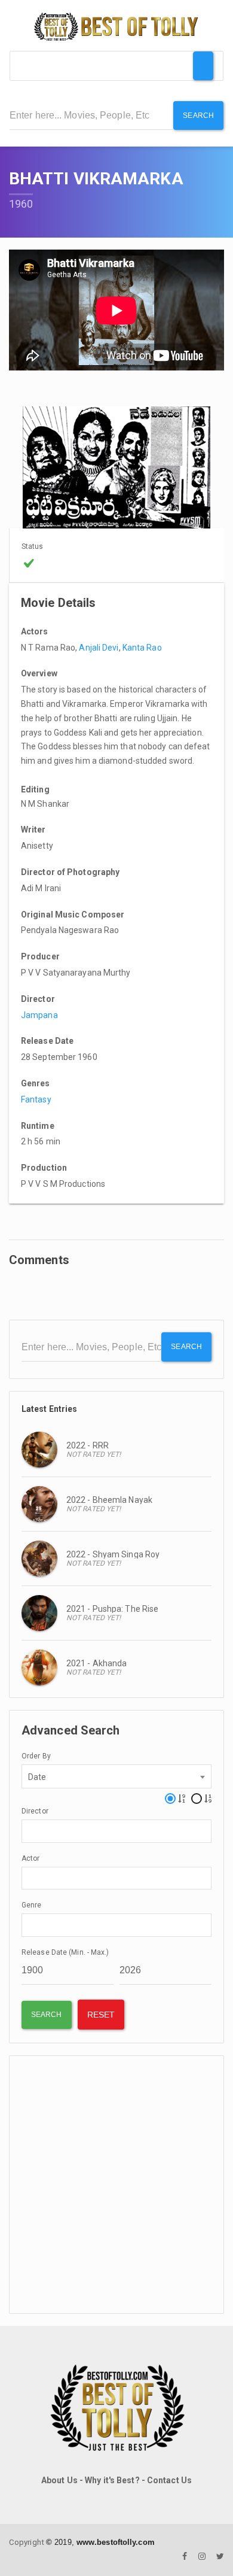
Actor (31, 1858)
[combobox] (116, 1776)
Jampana (39, 1015)
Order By (36, 1756)
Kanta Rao (142, 648)
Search (198, 116)
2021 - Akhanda (96, 1663)
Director (35, 1811)
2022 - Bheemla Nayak (109, 1500)
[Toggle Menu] (203, 66)
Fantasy (36, 1099)
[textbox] (28, 1830)
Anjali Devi (99, 648)
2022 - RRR (88, 1445)
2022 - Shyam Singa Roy (113, 1554)
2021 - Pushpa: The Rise (112, 1609)
